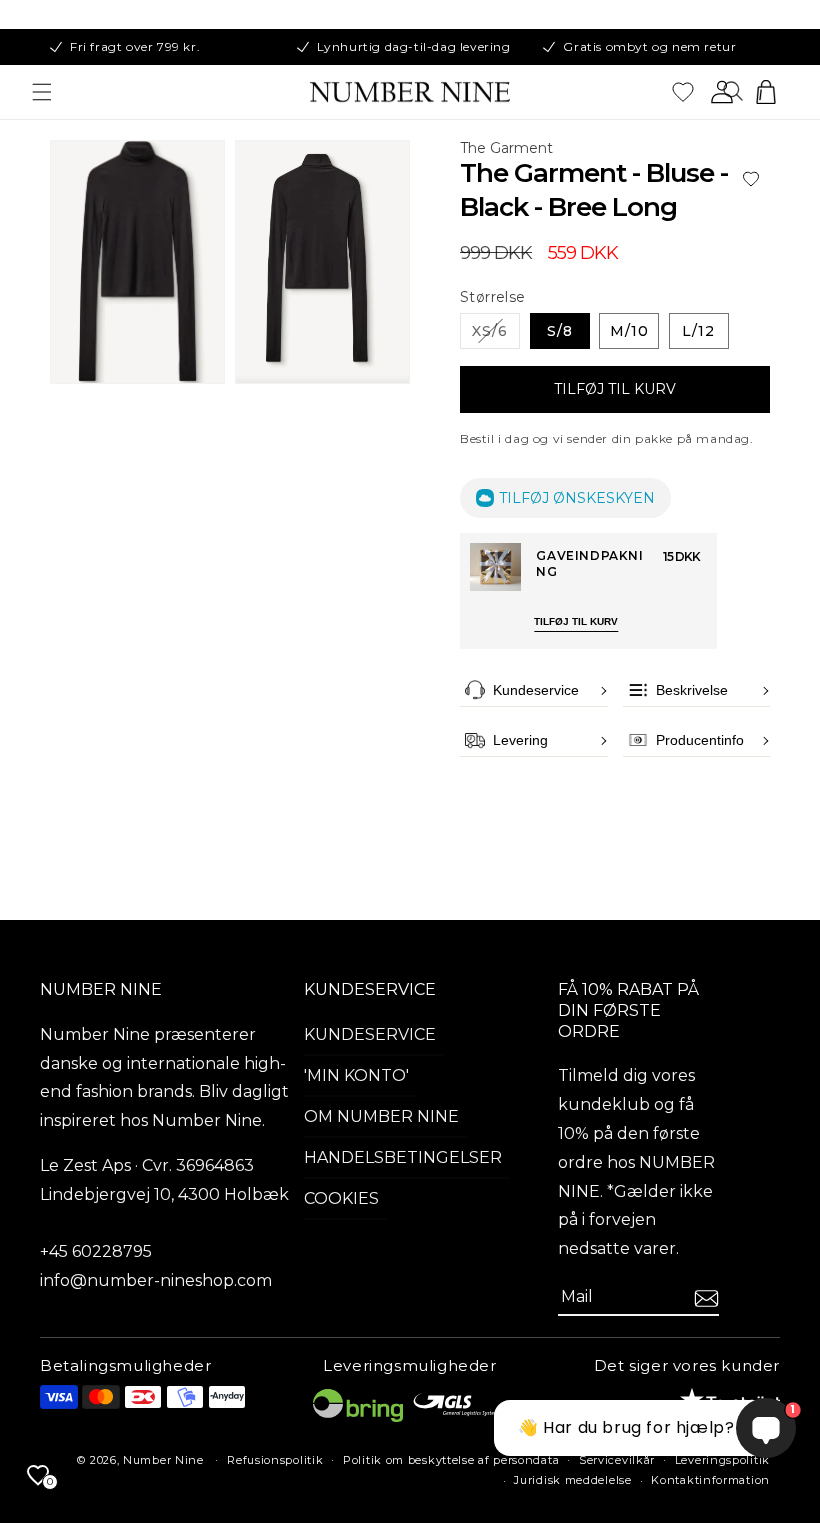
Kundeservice (536, 690)
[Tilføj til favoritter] (751, 179)
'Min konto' (356, 1075)
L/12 (698, 331)
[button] (42, 92)
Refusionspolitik (275, 1460)
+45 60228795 (96, 1251)
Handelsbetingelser (403, 1157)
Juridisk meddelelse (572, 1480)
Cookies (341, 1198)
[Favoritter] (683, 92)
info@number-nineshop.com (156, 1280)
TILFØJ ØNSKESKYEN (577, 498)
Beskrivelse (692, 690)
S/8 (560, 331)
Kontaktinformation (710, 1480)
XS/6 (496, 335)
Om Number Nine (381, 1116)
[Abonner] (706, 1298)
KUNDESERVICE (370, 989)
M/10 (629, 331)
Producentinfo (700, 740)
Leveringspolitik (722, 1460)
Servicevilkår (617, 1460)
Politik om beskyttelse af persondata (451, 1460)
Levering (520, 740)
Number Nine (163, 1460)
